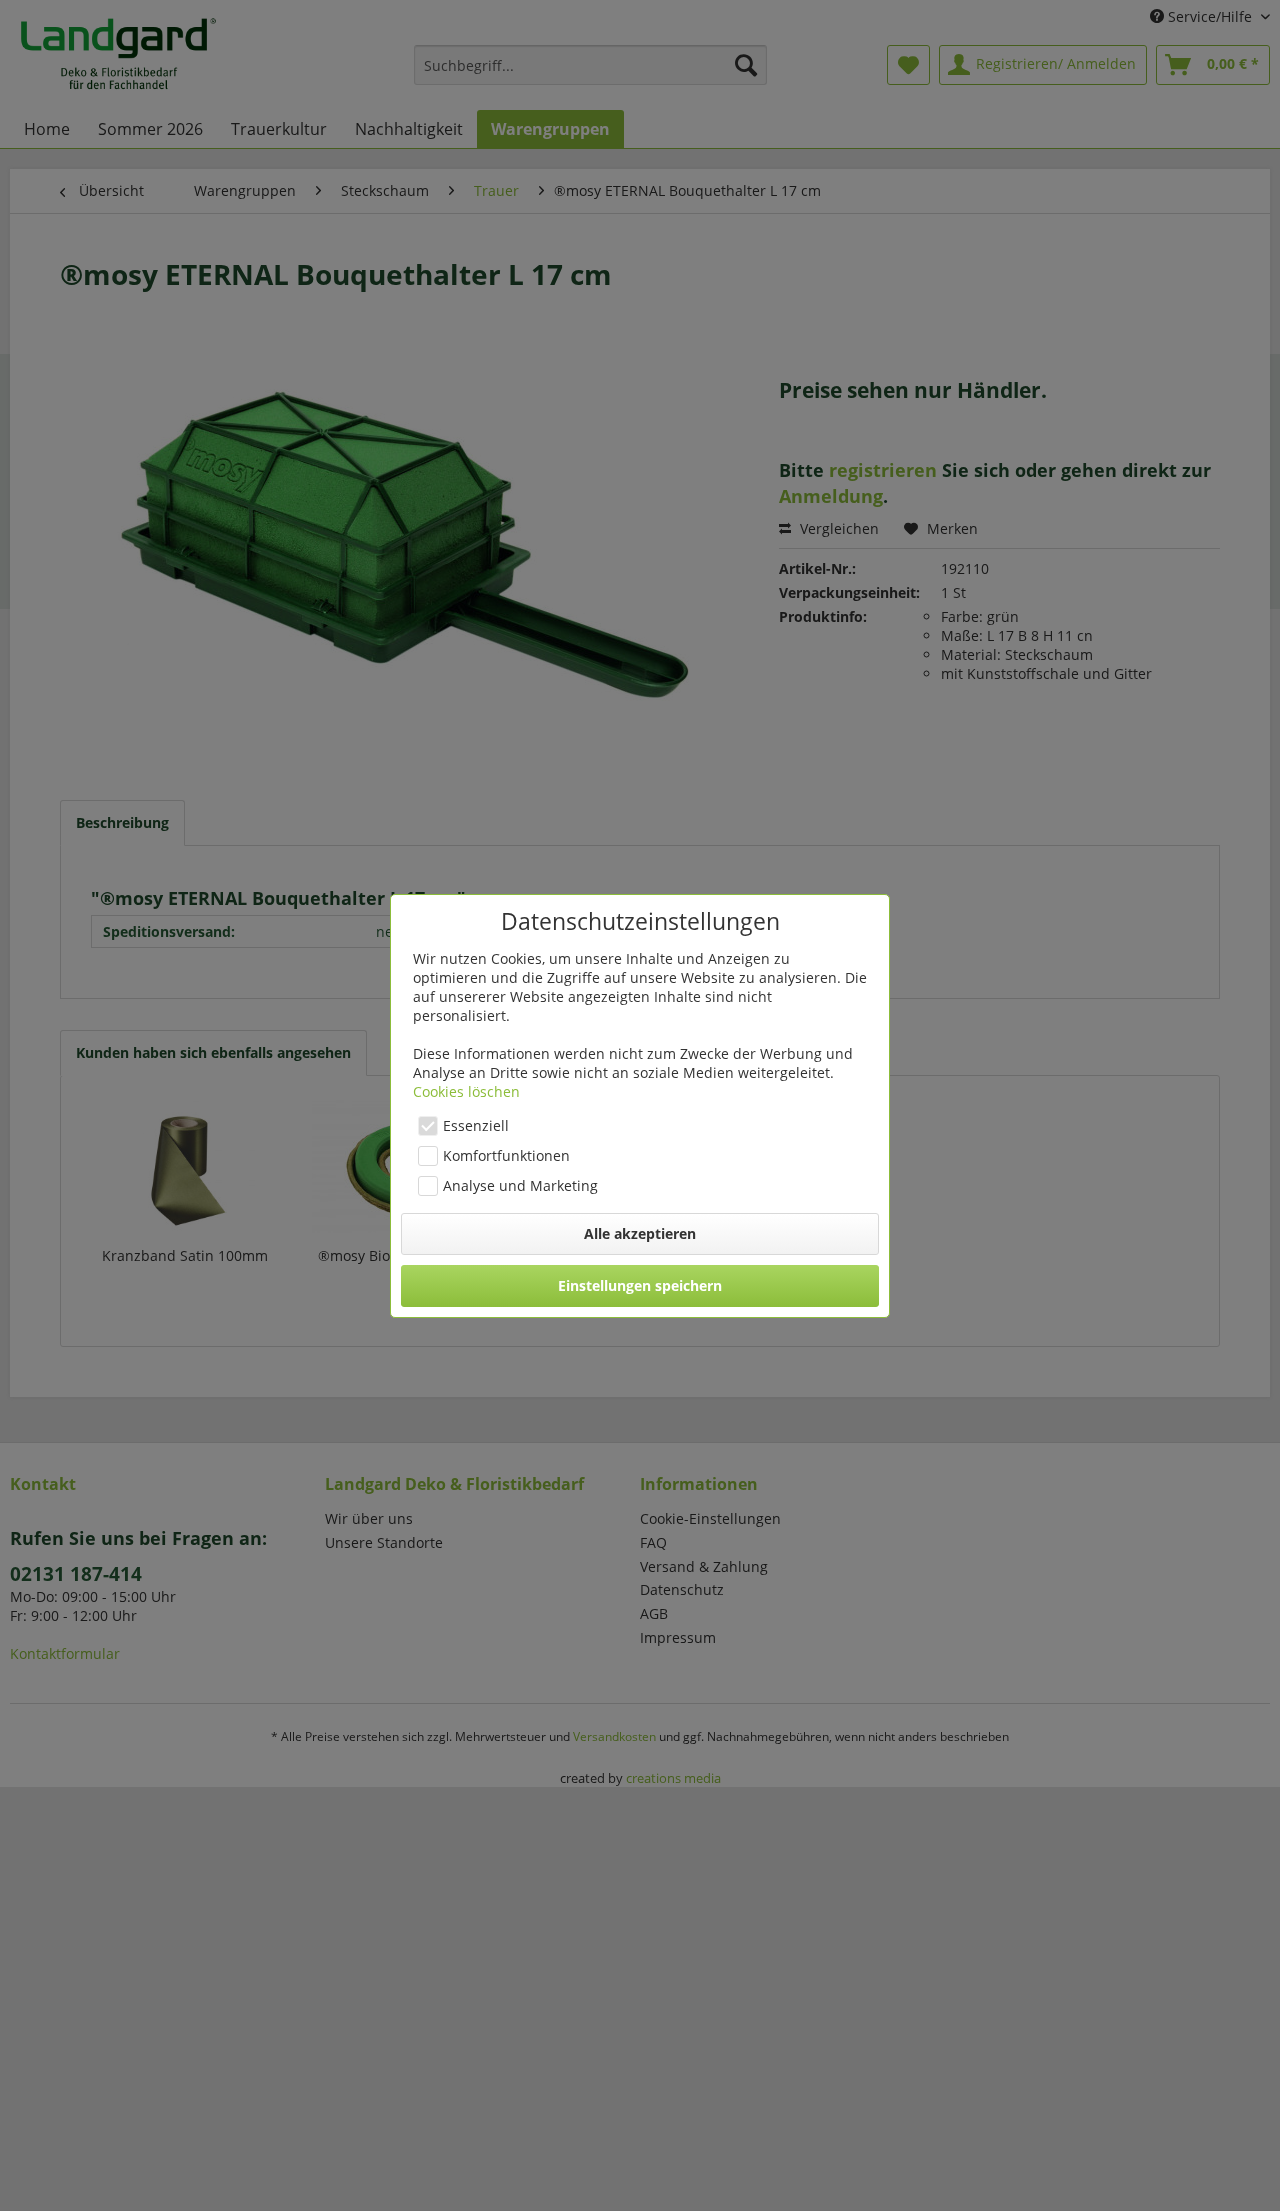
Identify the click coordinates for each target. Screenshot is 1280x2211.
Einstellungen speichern (640, 1285)
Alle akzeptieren (640, 1233)
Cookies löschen (466, 1091)
